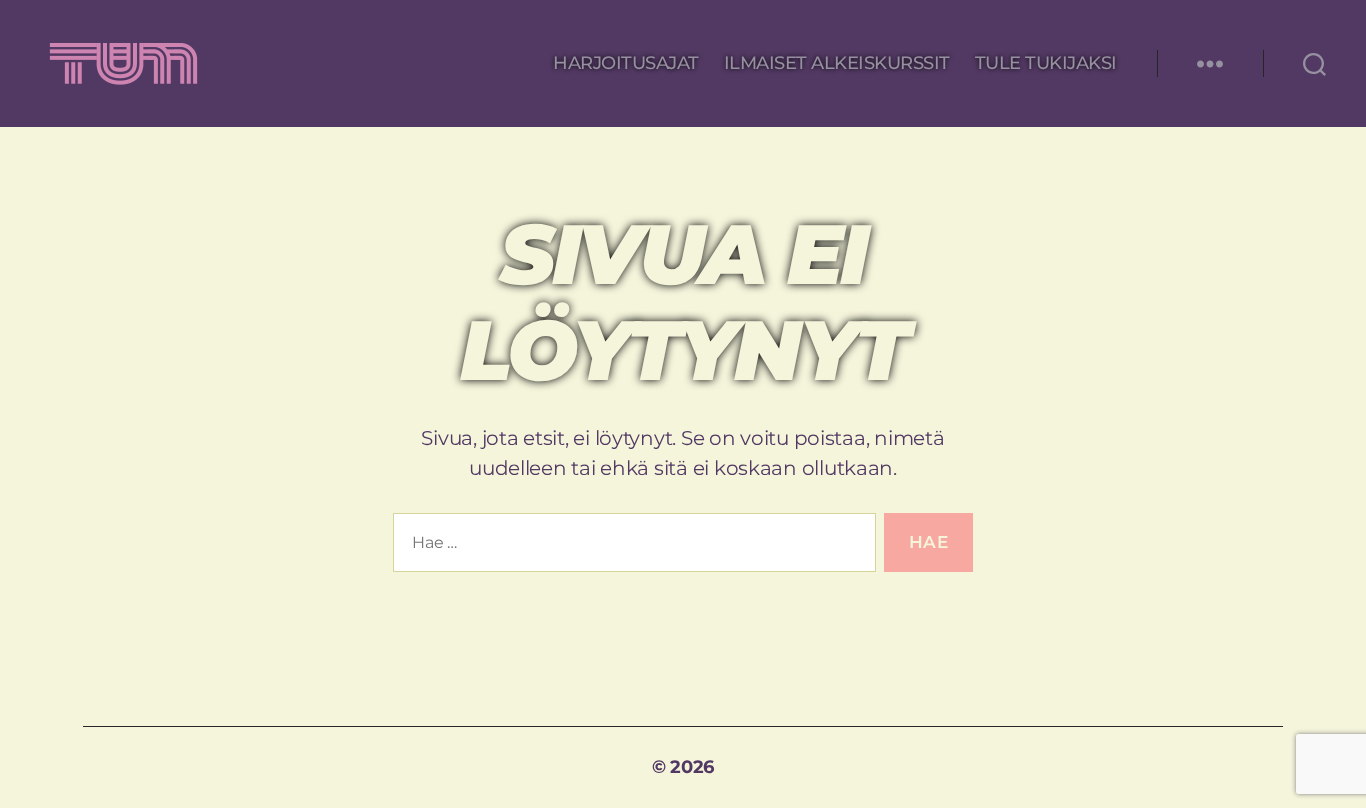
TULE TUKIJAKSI (1046, 63)
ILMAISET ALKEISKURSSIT (837, 63)
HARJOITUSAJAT (626, 63)
